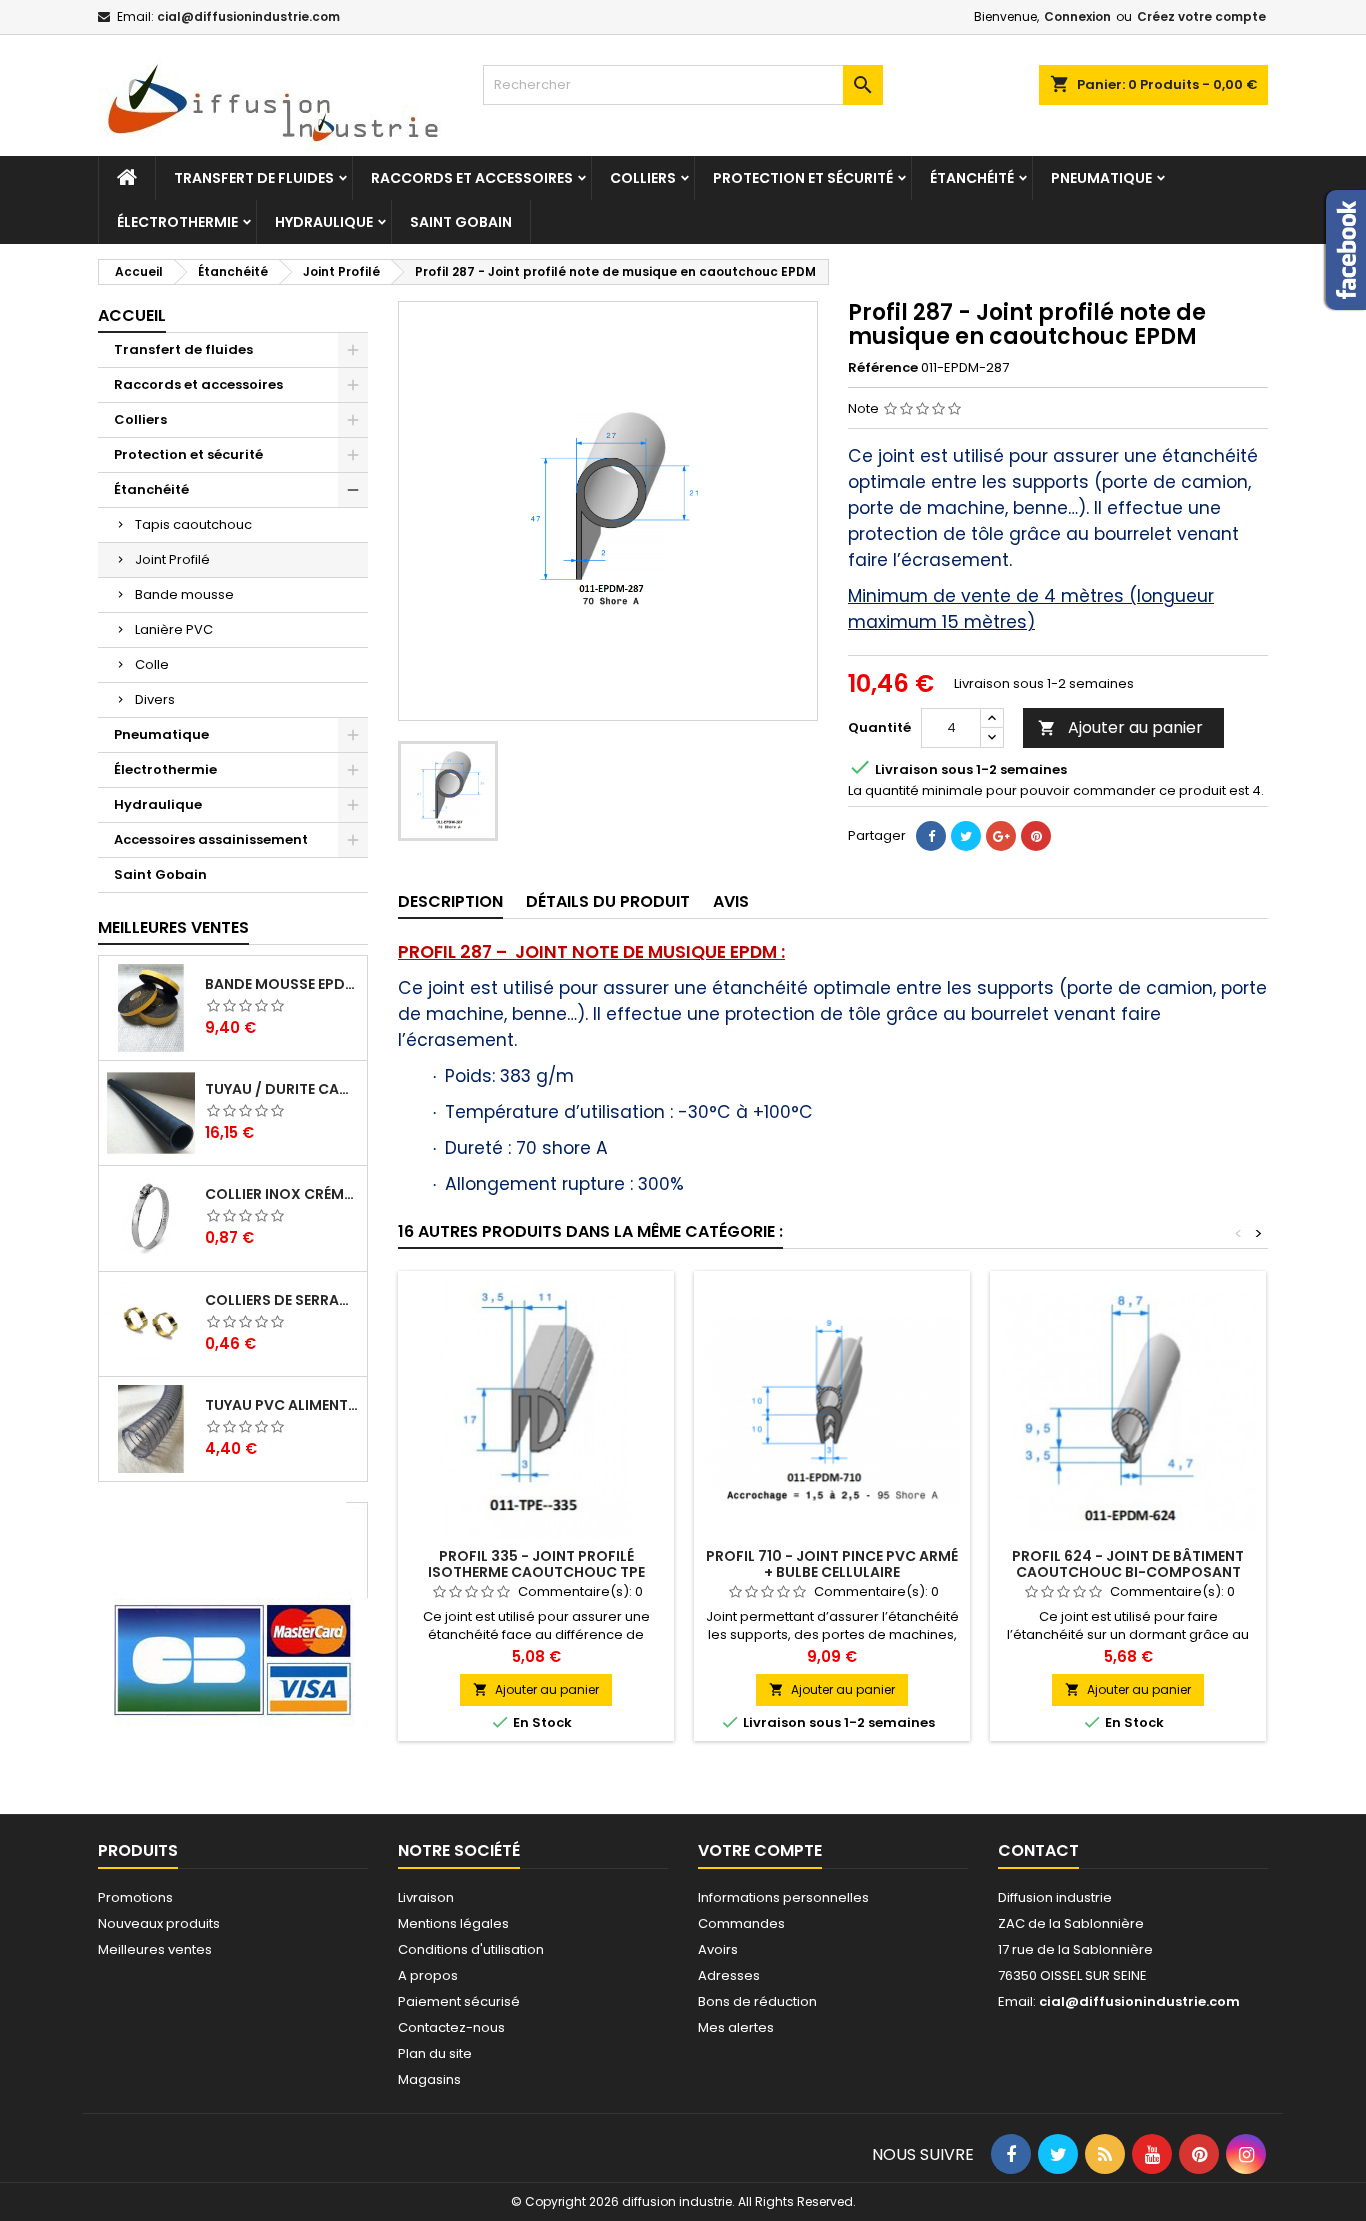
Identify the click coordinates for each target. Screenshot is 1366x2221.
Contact (1038, 1850)
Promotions (135, 1897)
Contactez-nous (451, 2027)
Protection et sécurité (803, 178)
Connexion (1077, 16)
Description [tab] (450, 901)
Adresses (729, 1975)
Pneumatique (1101, 178)
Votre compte (760, 1850)
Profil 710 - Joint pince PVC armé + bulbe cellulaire (832, 1564)
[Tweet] (966, 836)
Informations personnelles (783, 1897)
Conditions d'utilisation (471, 1949)
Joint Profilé (172, 559)
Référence (883, 368)
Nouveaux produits (159, 1923)
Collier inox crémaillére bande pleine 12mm (282, 1194)
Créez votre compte (1201, 16)
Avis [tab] (731, 901)
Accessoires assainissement (211, 839)
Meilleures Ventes (173, 927)
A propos (428, 1975)
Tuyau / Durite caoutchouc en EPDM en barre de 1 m (282, 1089)
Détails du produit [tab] (608, 901)
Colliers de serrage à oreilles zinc (282, 1300)
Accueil (132, 315)
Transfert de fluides (254, 178)
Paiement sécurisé (459, 2001)
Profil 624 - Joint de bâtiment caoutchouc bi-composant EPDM (1128, 1572)
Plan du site (435, 2053)
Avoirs (718, 1949)
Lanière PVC (174, 629)
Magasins (429, 2079)
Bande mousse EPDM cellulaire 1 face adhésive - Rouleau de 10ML (282, 984)
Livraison (426, 1897)
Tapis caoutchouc (193, 524)
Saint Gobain (461, 222)
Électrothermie (177, 222)
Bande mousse (184, 594)
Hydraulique (324, 222)
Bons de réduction (757, 2001)
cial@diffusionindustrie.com (248, 16)
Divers (155, 699)
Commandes (741, 1923)
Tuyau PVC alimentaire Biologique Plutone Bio (282, 1405)
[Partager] (931, 836)
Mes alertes (736, 2027)
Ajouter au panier (1120, 727)
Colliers (643, 178)
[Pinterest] (1036, 836)
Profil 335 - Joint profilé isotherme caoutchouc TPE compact (536, 1572)
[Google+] (1001, 836)
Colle (152, 664)
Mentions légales (453, 1923)
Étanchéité (972, 178)
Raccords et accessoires (472, 178)
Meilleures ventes (155, 1949)
